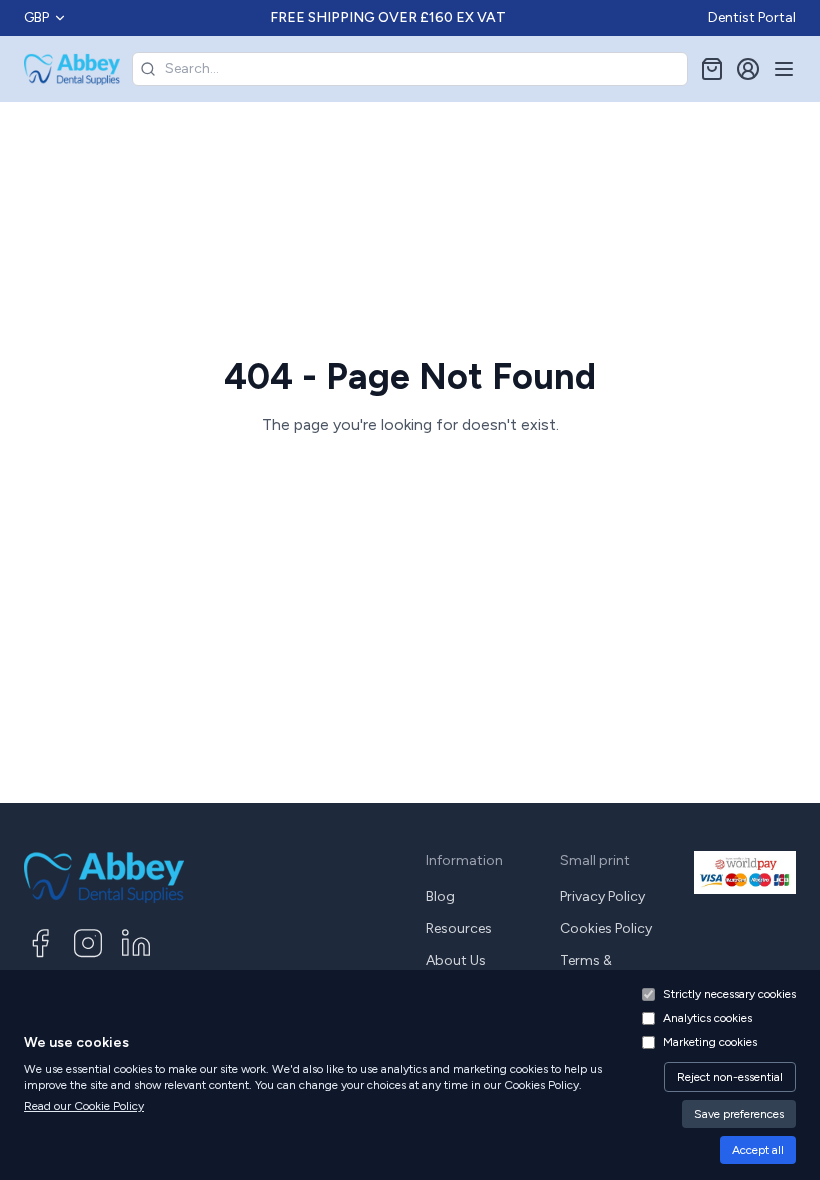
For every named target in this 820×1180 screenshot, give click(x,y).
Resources (459, 928)
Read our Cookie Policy (84, 1106)
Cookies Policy (606, 928)
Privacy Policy (602, 896)
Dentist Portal (752, 17)
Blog (440, 896)
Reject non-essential (730, 1077)
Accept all (758, 1150)
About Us (456, 960)
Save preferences (739, 1114)
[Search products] (148, 69)
